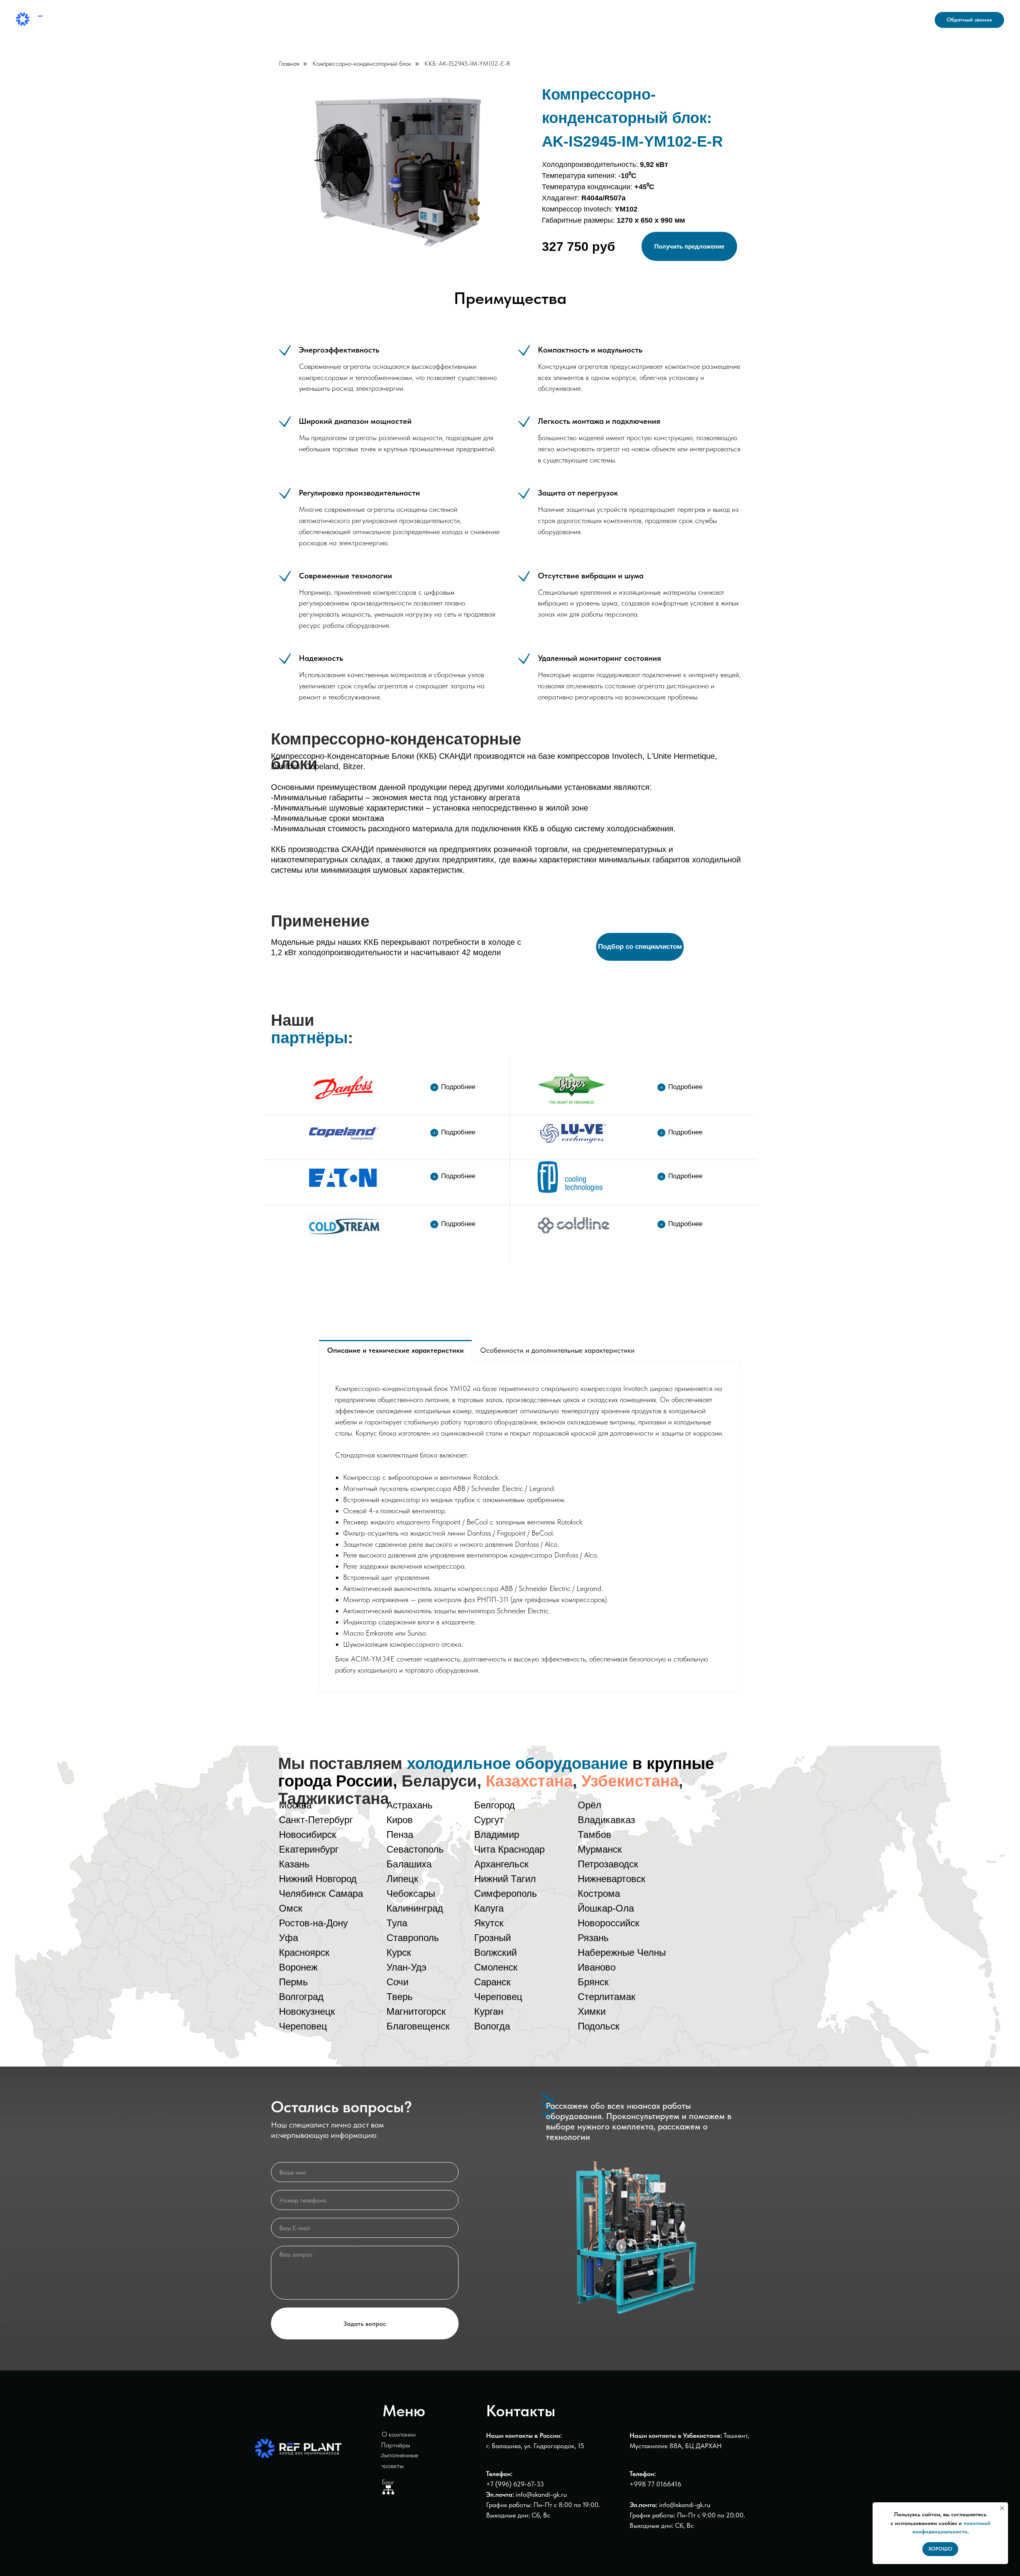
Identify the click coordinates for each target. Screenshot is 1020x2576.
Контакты (587, 20)
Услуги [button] (389, 20)
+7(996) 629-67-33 (890, 15)
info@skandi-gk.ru (892, 25)
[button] (969, 20)
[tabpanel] (530, 1526)
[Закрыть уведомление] (1002, 2508)
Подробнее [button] (458, 1087)
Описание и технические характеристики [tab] (395, 1350)
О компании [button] (441, 20)
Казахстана (529, 1781)
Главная (289, 64)
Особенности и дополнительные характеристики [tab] (557, 1350)
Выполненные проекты (519, 20)
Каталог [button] (345, 20)
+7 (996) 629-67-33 (515, 2484)
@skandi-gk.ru (690, 2505)
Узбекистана (630, 1781)
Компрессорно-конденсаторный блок (362, 64)
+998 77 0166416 (655, 2484)
